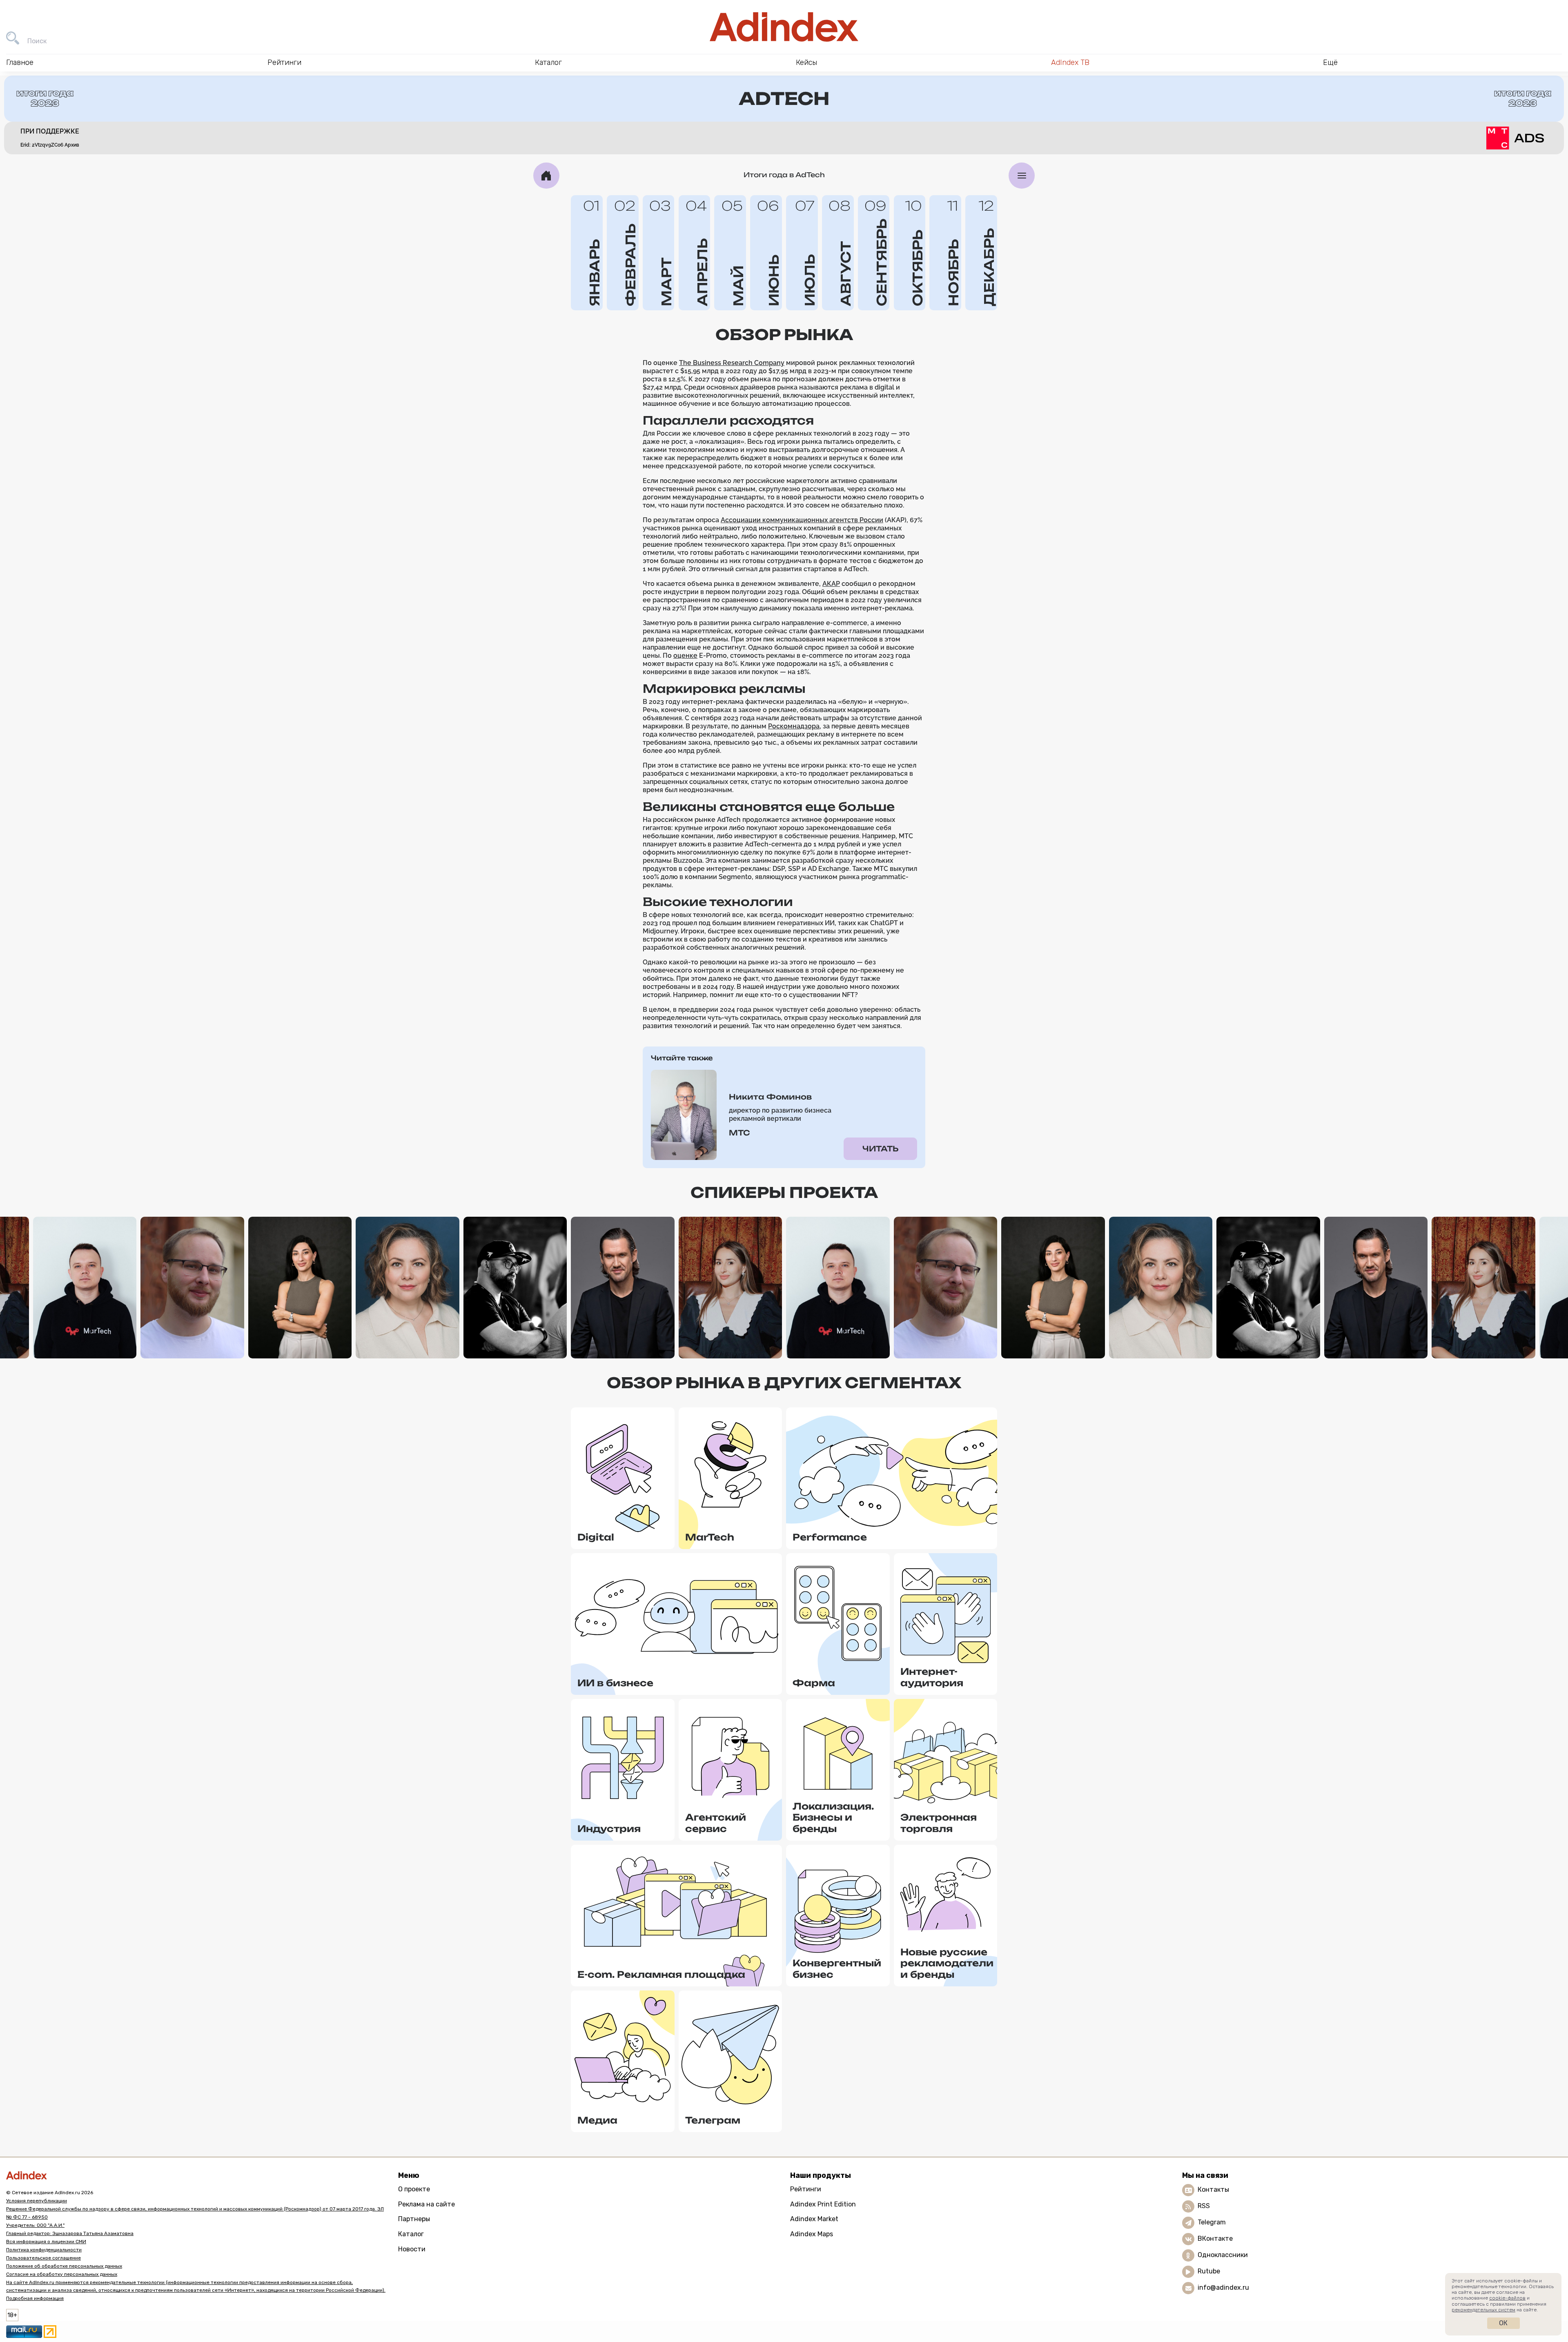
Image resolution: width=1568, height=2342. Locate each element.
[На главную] (546, 176)
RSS (1204, 2206)
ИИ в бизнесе (615, 1683)
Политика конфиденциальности (44, 2250)
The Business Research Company (732, 363)
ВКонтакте (1215, 2238)
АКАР (831, 584)
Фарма (814, 1683)
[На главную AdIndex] (784, 27)
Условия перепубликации (37, 2201)
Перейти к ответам (85, 1339)
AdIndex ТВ (1070, 62)
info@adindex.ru (1223, 2287)
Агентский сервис (716, 1823)
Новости (412, 2249)
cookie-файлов (1507, 2298)
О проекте (414, 2189)
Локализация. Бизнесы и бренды (833, 1817)
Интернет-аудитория (932, 1677)
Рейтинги (806, 2189)
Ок (1503, 2323)
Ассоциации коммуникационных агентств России (802, 520)
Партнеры (414, 2219)
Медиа (597, 2120)
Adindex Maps (812, 2234)
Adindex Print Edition (823, 2204)
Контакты (1213, 2190)
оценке (685, 656)
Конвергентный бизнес (837, 1969)
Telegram (1212, 2222)
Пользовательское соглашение (43, 2258)
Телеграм (713, 2120)
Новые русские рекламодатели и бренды (947, 1963)
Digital (596, 1537)
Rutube (1209, 2271)
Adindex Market (814, 2219)
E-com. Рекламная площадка (661, 1974)
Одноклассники (1223, 2255)
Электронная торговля (939, 1823)
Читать (880, 1149)
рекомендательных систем (1483, 2310)
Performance (830, 1537)
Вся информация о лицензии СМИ (46, 2242)
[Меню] (1022, 176)
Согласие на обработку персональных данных (62, 2274)
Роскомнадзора (794, 726)
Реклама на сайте (427, 2204)
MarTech (710, 1537)
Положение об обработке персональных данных (64, 2266)
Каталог (411, 2234)
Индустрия (609, 1829)
